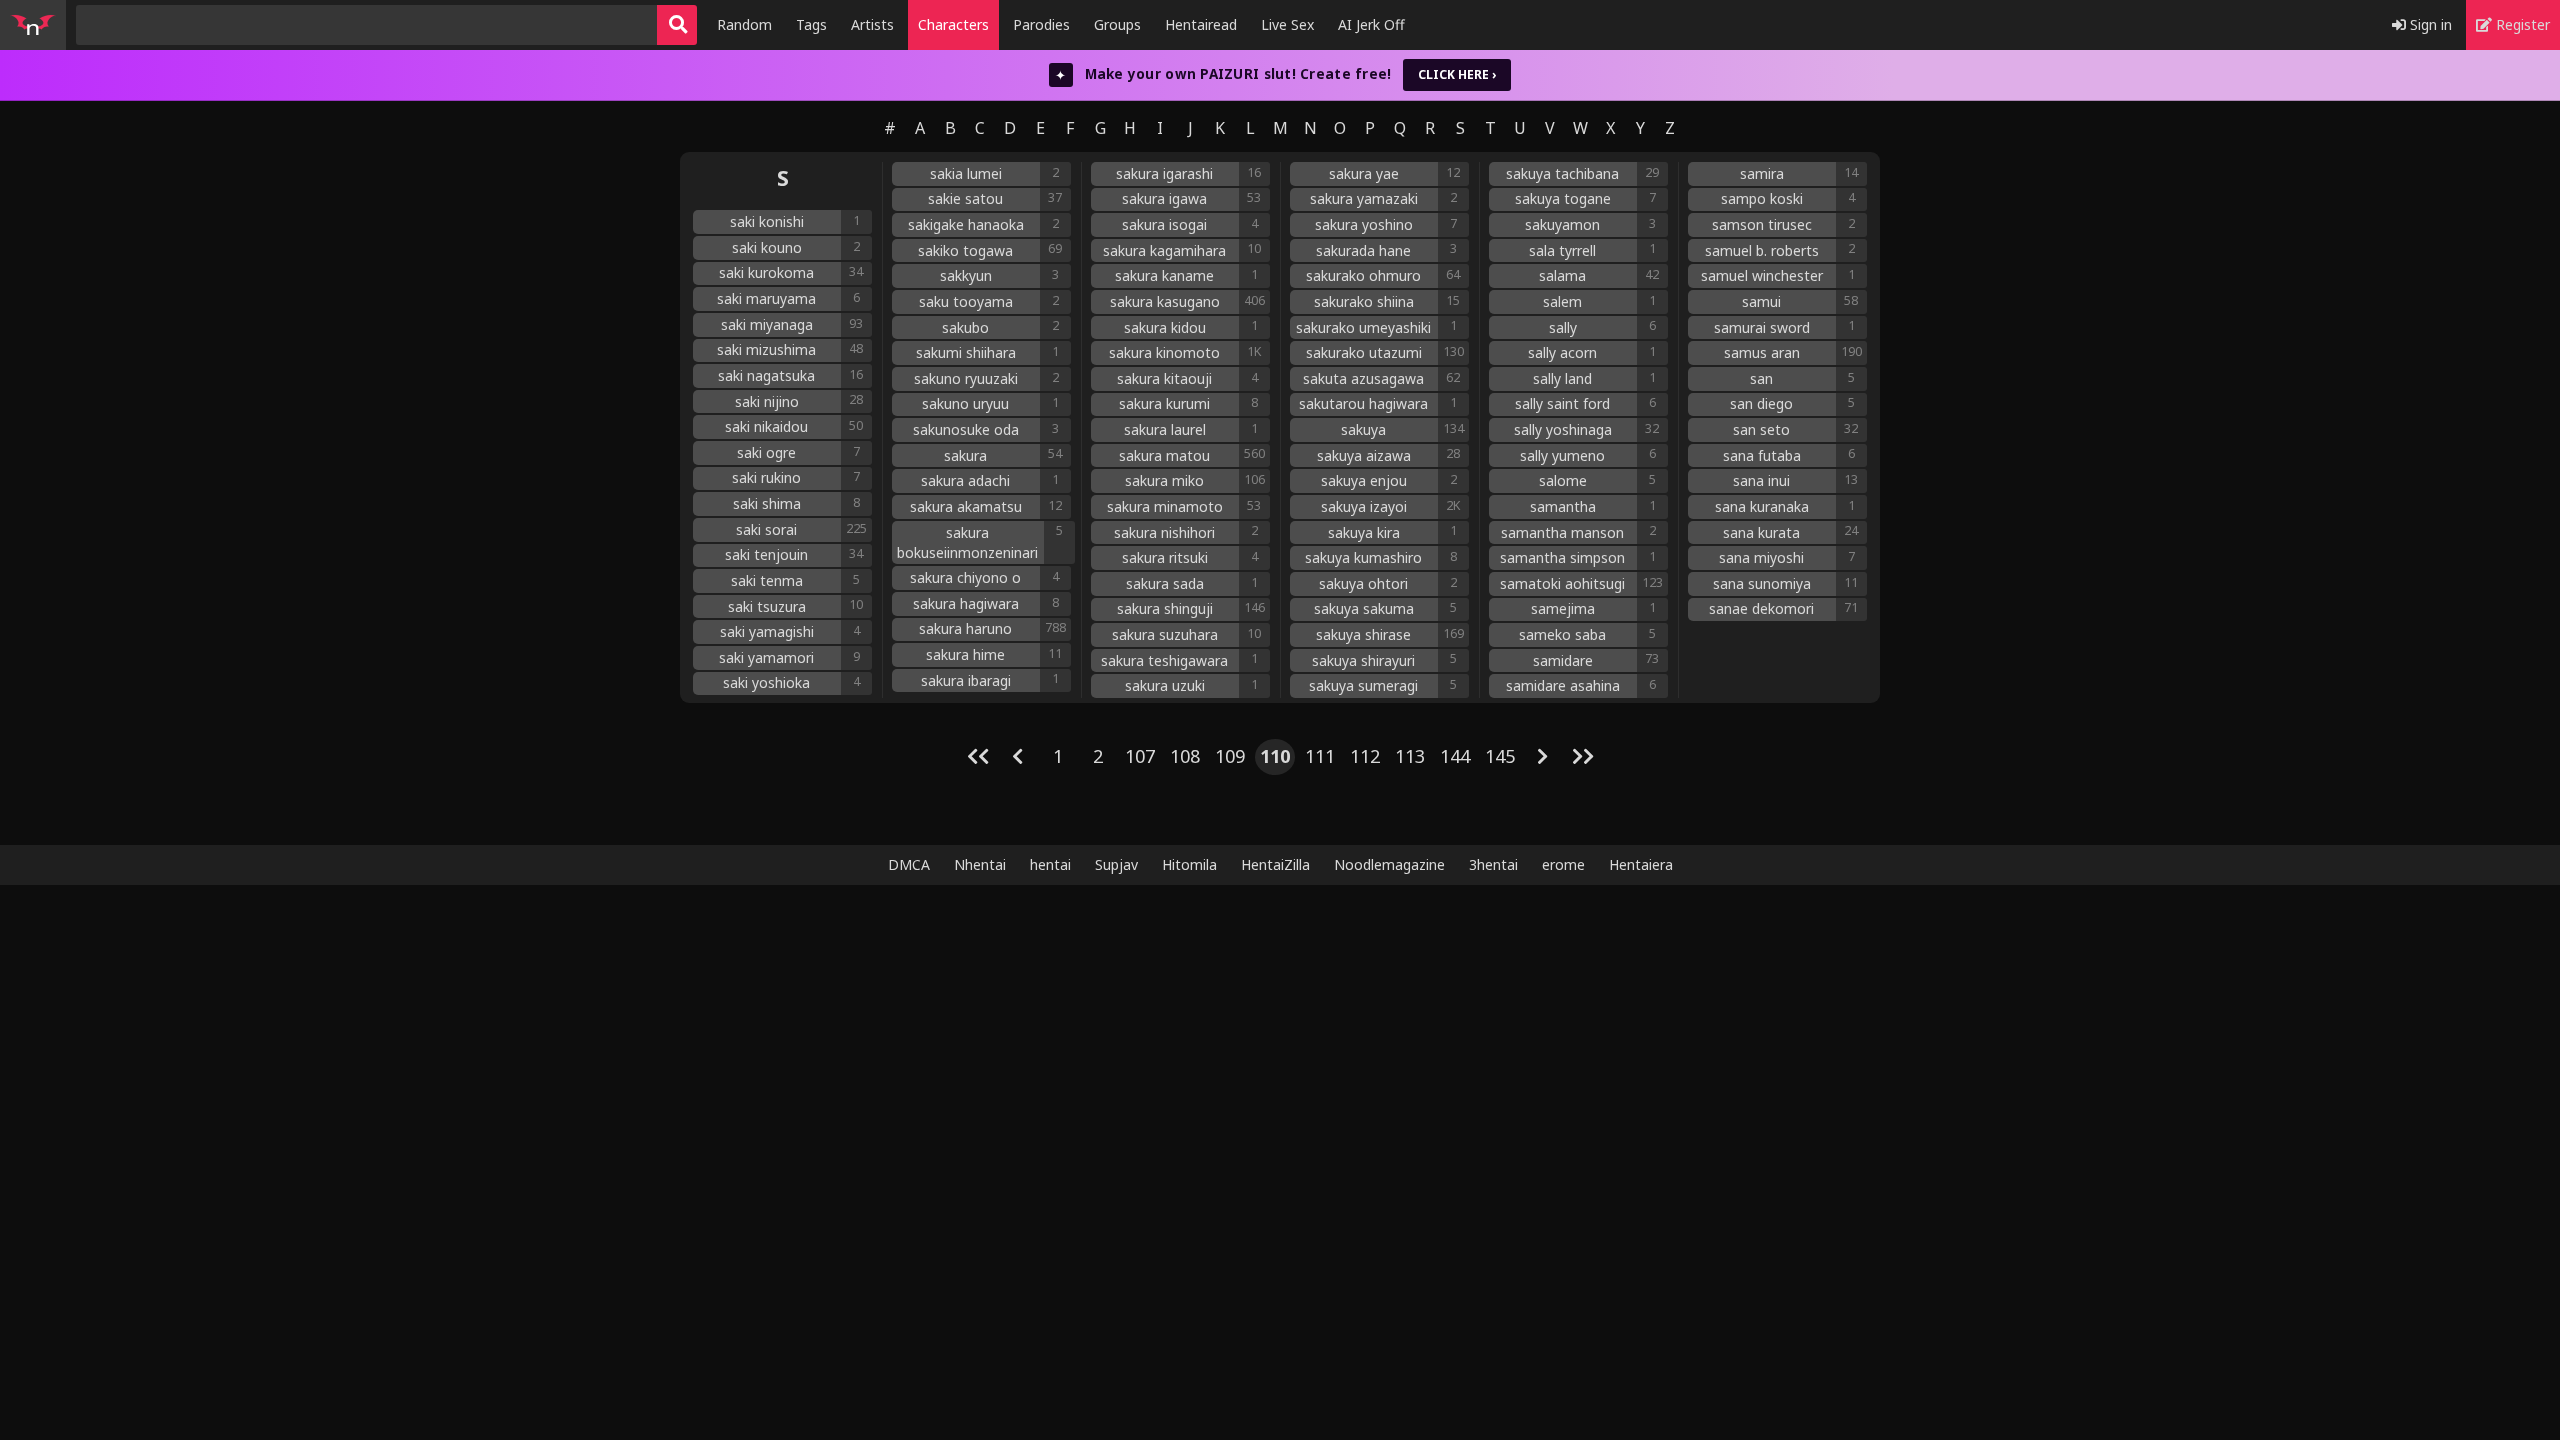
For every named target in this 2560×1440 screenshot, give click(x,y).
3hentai (1493, 864)
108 (1185, 756)
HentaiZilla (1275, 864)
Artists (872, 24)
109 (1230, 756)
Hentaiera (1641, 864)
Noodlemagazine (1389, 864)
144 (1455, 756)
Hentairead (1201, 24)
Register (2521, 24)
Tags (811, 24)
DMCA (909, 864)
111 (1320, 756)
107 (1140, 756)
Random (744, 24)
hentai (1050, 864)
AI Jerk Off (1371, 24)
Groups (1117, 24)
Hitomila (1189, 864)
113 (1410, 756)
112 (1365, 756)
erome (1563, 864)
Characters (953, 24)
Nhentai (980, 864)
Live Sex (1287, 24)
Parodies (1041, 24)
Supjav (1116, 864)
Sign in (2429, 24)
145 (1500, 756)
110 (1275, 756)
